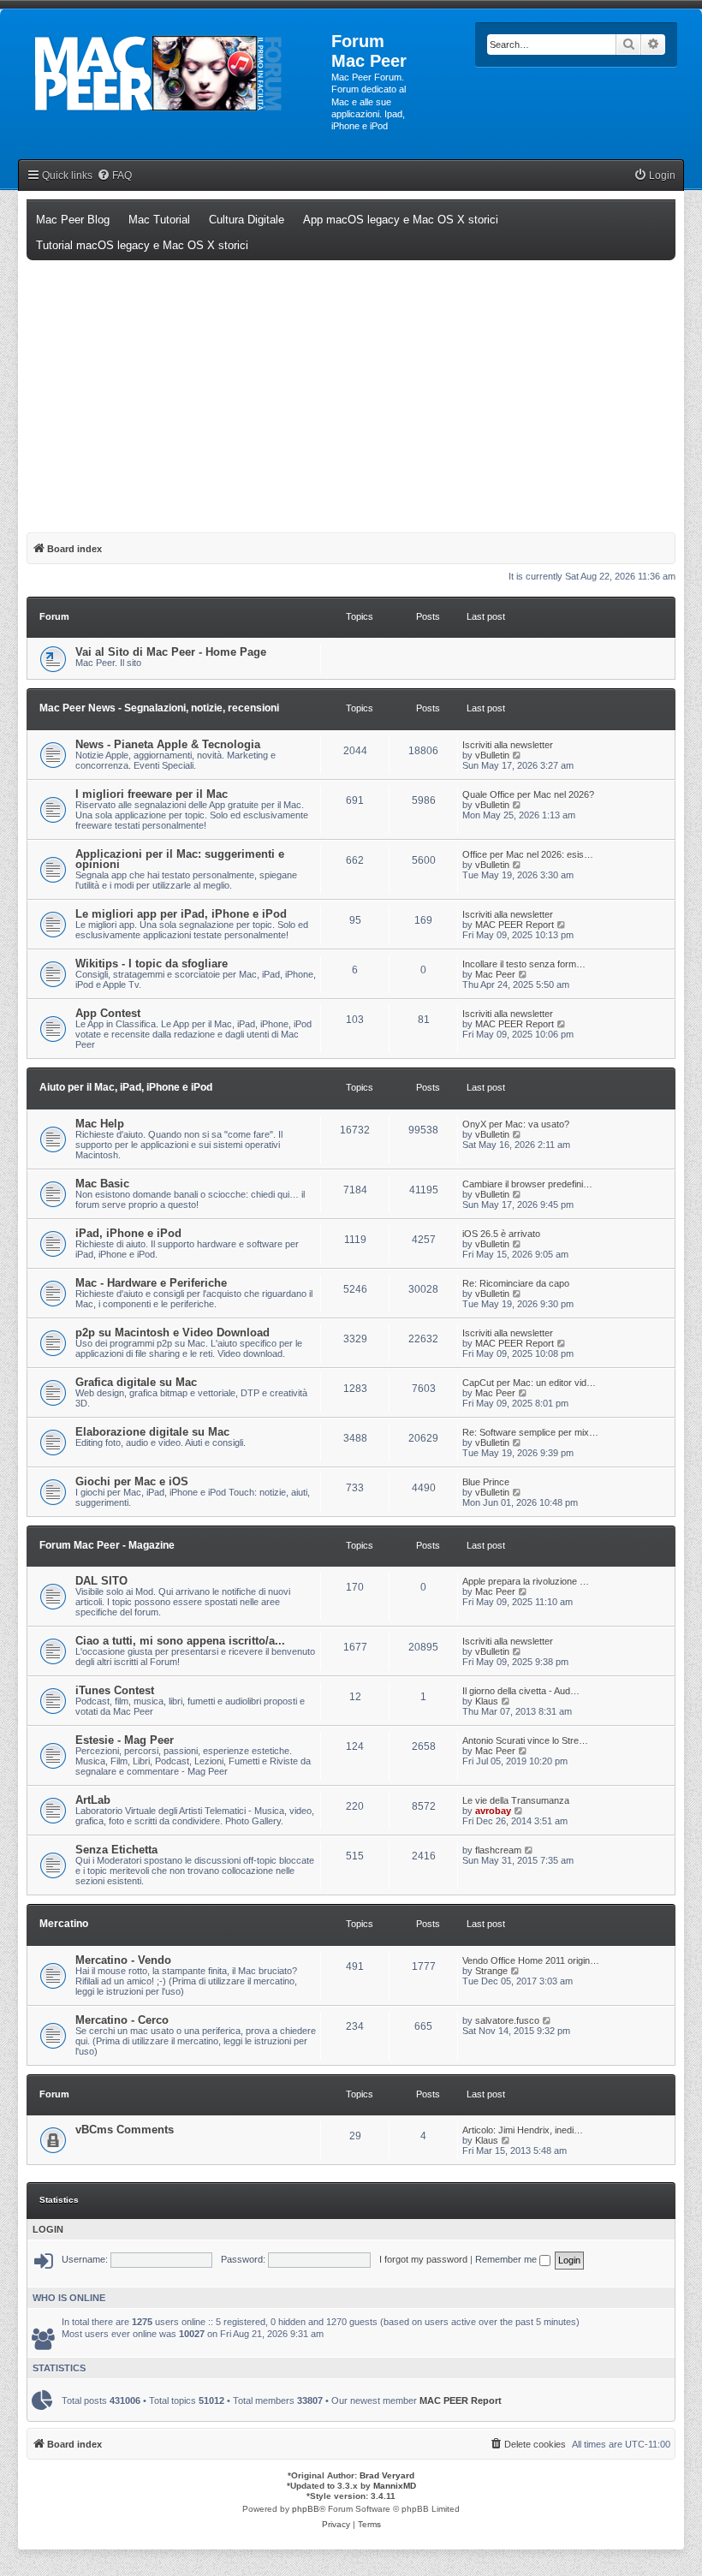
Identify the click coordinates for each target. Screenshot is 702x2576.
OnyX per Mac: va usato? (516, 1124)
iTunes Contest (115, 1690)
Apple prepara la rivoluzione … (526, 1581)
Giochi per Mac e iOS (132, 1481)
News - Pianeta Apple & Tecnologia (168, 744)
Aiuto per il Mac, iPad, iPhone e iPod (126, 1087)
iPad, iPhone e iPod (128, 1233)
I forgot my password (423, 2259)
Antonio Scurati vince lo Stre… (525, 1740)
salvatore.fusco (507, 2020)
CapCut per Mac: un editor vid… (529, 1383)
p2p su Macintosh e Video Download (173, 1333)
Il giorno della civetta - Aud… (521, 1691)
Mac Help (100, 1124)
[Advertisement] (351, 389)
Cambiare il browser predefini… (527, 1184)
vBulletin (492, 755)
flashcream (498, 1850)
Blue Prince (486, 1482)
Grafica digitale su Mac (136, 1382)
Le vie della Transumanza (516, 1800)
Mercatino (64, 1924)
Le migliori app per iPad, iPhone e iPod (181, 914)
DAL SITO (101, 1581)
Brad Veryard (387, 2475)
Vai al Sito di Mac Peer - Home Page (171, 652)
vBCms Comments (125, 2130)
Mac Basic (102, 1184)
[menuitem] (114, 176)
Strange (491, 1971)
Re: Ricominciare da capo (516, 1283)
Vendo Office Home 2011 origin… (531, 1960)
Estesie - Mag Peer (125, 1740)
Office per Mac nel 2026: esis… (528, 854)
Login (48, 2229)
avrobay (493, 1811)
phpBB (306, 2509)
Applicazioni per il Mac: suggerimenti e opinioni (180, 859)
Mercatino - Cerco (122, 2020)
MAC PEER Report (515, 925)
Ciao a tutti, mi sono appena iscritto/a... (180, 1641)
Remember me (507, 2259)
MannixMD (395, 2486)
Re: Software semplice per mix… (530, 1432)
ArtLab (93, 1800)
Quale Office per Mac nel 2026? (528, 794)
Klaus (487, 1701)
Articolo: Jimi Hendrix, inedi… (523, 2130)
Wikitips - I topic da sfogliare (152, 964)
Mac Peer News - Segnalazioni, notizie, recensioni (159, 708)
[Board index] (176, 74)
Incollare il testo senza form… (524, 964)
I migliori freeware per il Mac (152, 794)
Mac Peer (495, 974)
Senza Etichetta (116, 1850)
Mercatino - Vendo (123, 1960)
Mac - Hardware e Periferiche (151, 1283)
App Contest (108, 1013)
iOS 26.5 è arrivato (501, 1234)
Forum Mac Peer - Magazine (107, 1545)
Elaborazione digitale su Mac (152, 1432)
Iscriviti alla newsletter (508, 745)
